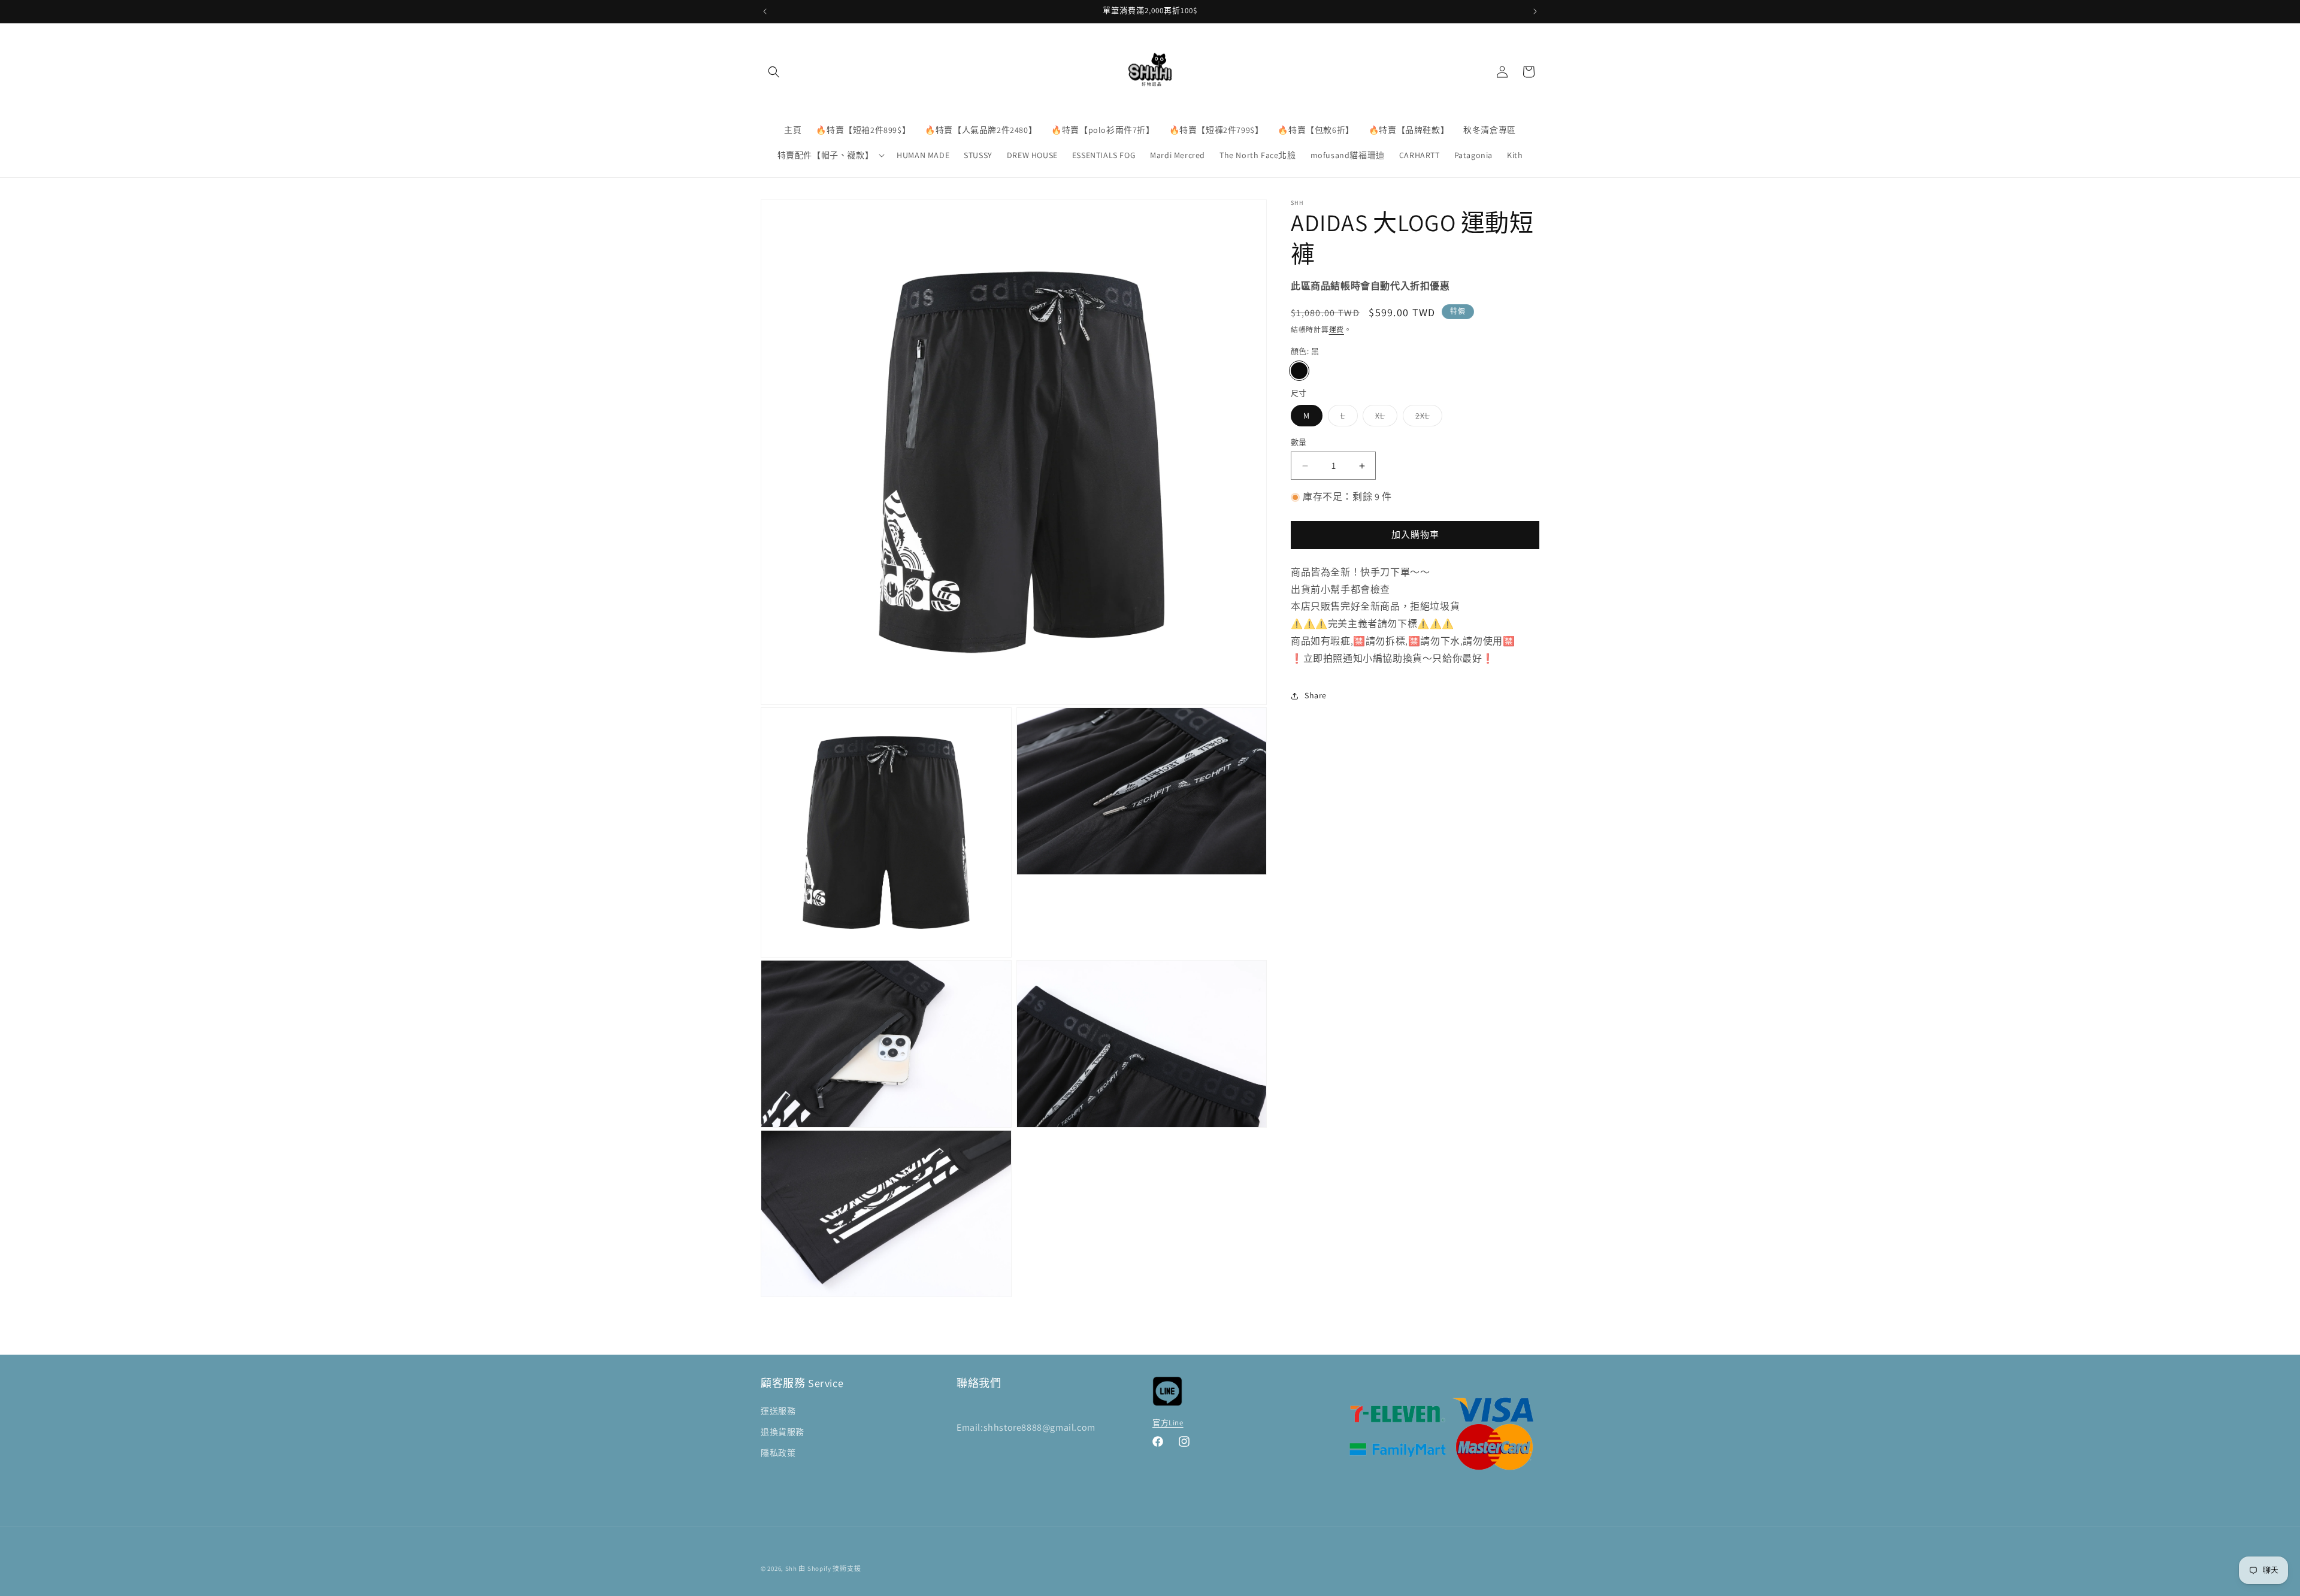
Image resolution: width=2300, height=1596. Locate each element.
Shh (791, 1568)
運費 (1337, 330)
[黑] (1299, 371)
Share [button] (1316, 695)
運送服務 (778, 1411)
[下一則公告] (1535, 11)
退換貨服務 (783, 1432)
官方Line (1168, 1423)
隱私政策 (778, 1453)
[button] (774, 72)
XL (1384, 418)
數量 (1299, 442)
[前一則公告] (765, 11)
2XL (1427, 418)
